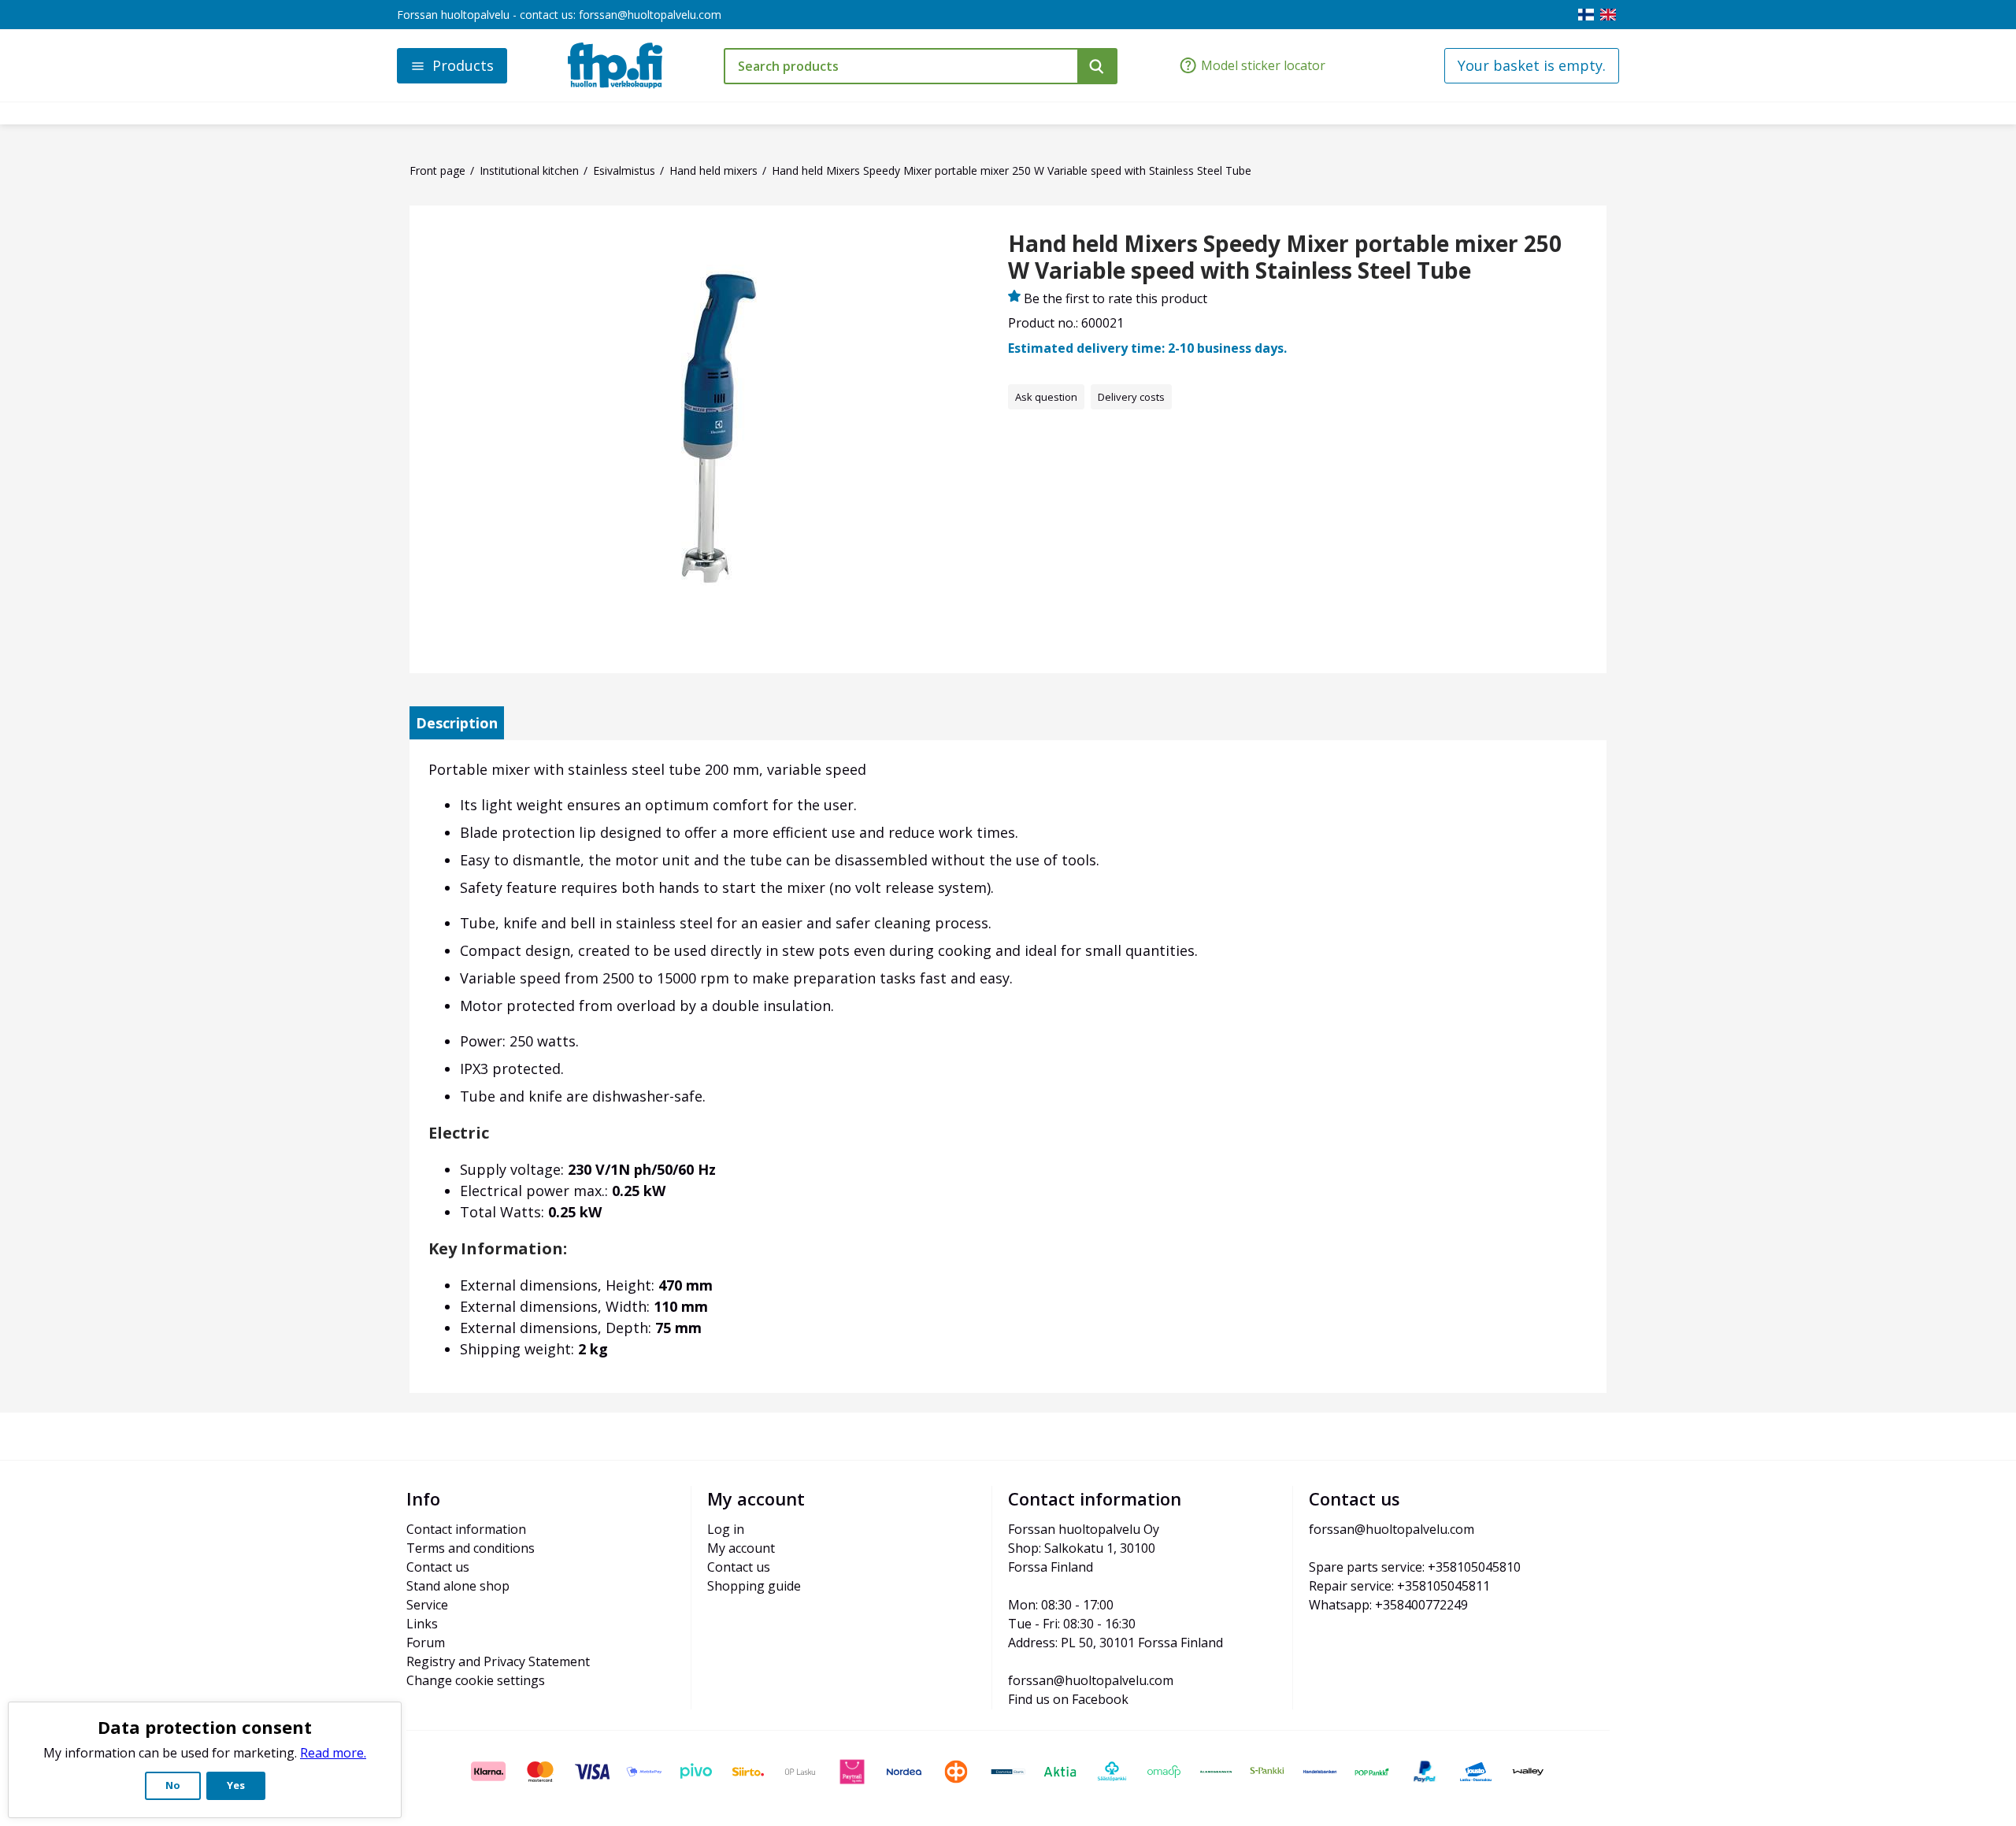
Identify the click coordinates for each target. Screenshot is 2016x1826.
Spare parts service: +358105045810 (1415, 1567)
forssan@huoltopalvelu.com (650, 15)
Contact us (438, 1567)
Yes (236, 1785)
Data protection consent (205, 1727)
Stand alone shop (458, 1586)
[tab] (457, 723)
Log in (726, 1529)
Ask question (1046, 397)
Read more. (333, 1753)
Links (422, 1624)
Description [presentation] (457, 723)
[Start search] (1097, 66)
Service (427, 1605)
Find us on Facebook (1068, 1699)
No (173, 1785)
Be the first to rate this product (1115, 298)
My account (741, 1548)
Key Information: (498, 1248)
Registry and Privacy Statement (498, 1661)
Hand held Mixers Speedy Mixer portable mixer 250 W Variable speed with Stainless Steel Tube (1285, 257)
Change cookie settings (476, 1680)
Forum (426, 1643)
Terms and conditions (471, 1548)
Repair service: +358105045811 (1399, 1586)
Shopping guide (754, 1586)
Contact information (466, 1529)
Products (463, 65)
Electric (459, 1133)
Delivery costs (1131, 397)
